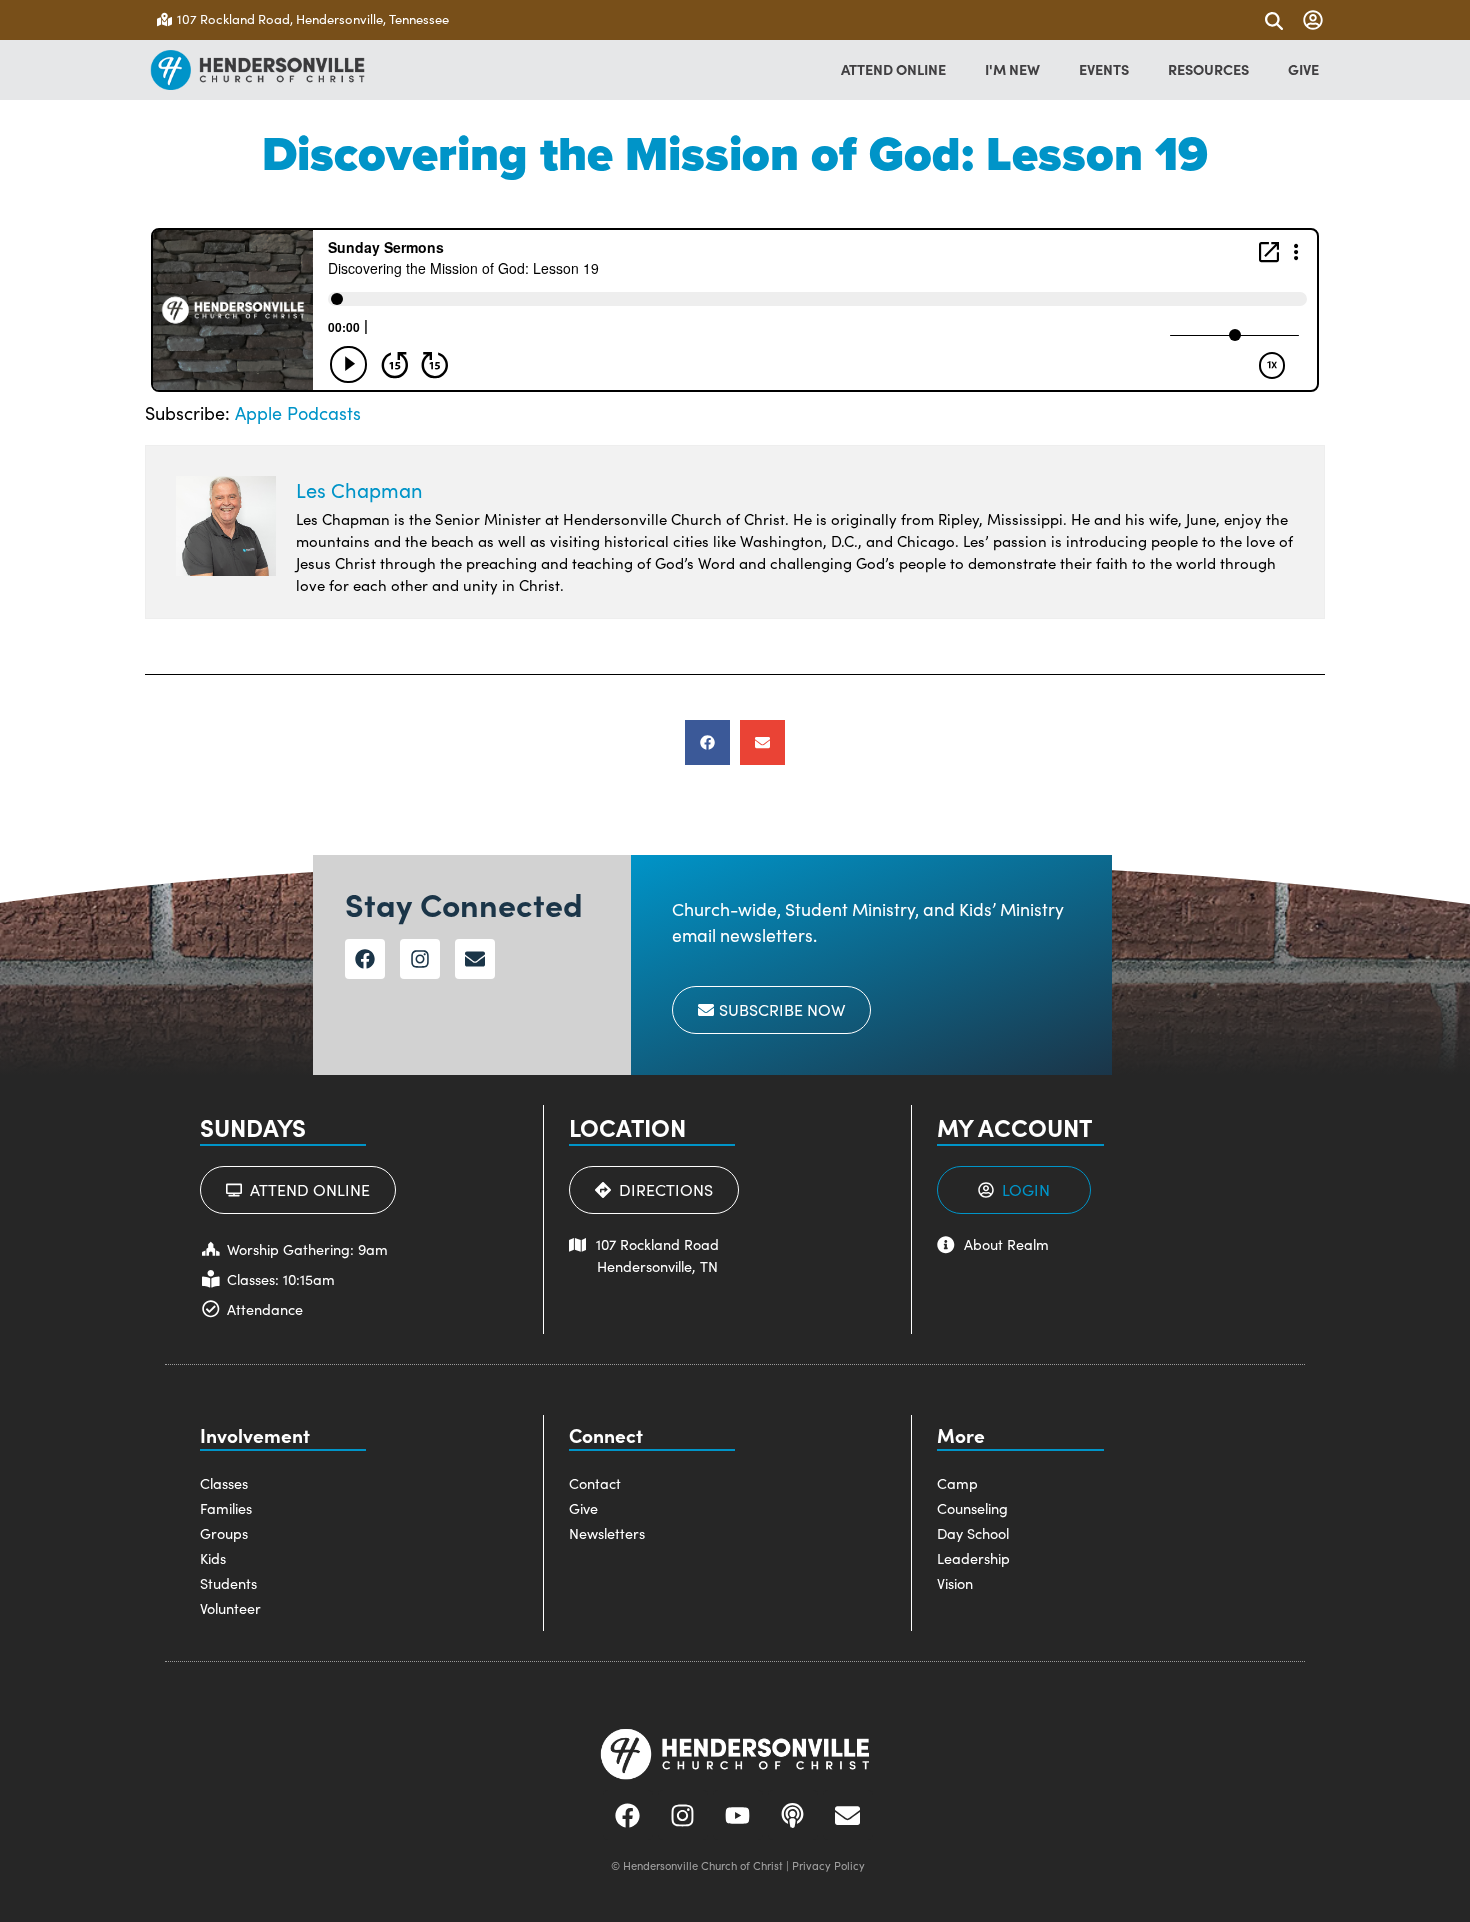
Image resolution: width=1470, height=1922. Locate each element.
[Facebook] (365, 959)
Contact (595, 1483)
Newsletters (607, 1533)
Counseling (972, 1508)
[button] (707, 742)
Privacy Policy (828, 1865)
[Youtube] (738, 1815)
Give (583, 1508)
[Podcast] (793, 1815)
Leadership (973, 1558)
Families (226, 1508)
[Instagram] (420, 959)
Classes (224, 1483)
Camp (957, 1483)
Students (228, 1583)
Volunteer (230, 1608)
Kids (213, 1558)
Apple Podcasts (298, 413)
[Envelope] (475, 959)
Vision (955, 1583)
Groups (224, 1533)
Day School (973, 1533)
